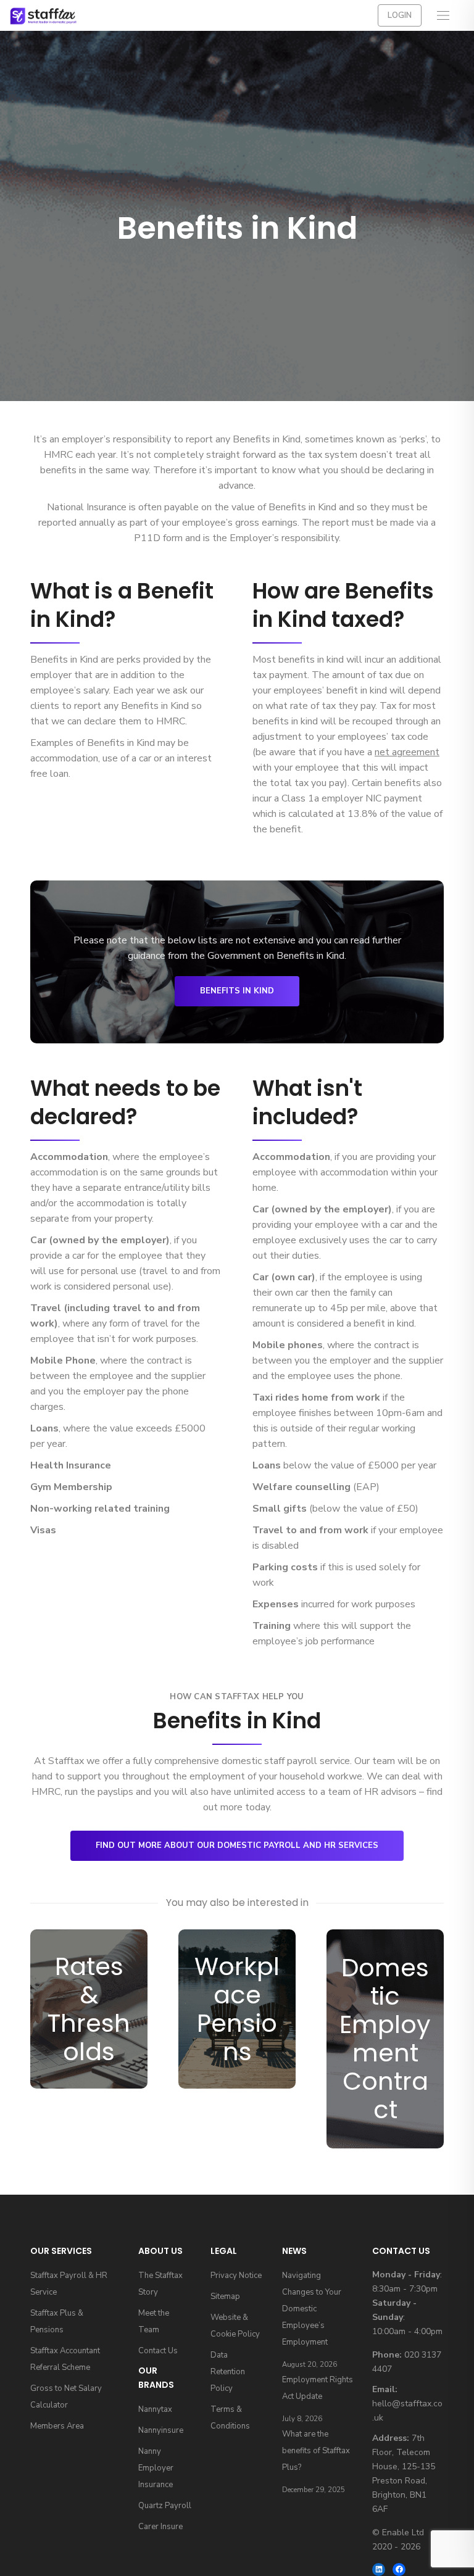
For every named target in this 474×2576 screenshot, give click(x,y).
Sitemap (225, 2296)
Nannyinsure (161, 2430)
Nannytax (155, 2409)
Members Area (57, 2426)
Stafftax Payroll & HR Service (69, 2284)
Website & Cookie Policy (235, 2326)
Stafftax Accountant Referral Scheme (65, 2359)
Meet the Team (154, 2321)
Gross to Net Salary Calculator (66, 2397)
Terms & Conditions (230, 2418)
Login (400, 15)
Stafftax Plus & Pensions (57, 2321)
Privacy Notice (236, 2276)
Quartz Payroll (165, 2506)
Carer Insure (160, 2527)
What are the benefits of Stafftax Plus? (316, 2451)
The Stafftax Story (160, 2284)
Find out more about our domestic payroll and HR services (237, 1845)
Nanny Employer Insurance (156, 2468)
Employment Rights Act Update (318, 2388)
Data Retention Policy (228, 2372)
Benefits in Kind (237, 991)
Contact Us (158, 2351)
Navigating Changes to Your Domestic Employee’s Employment (312, 2309)
